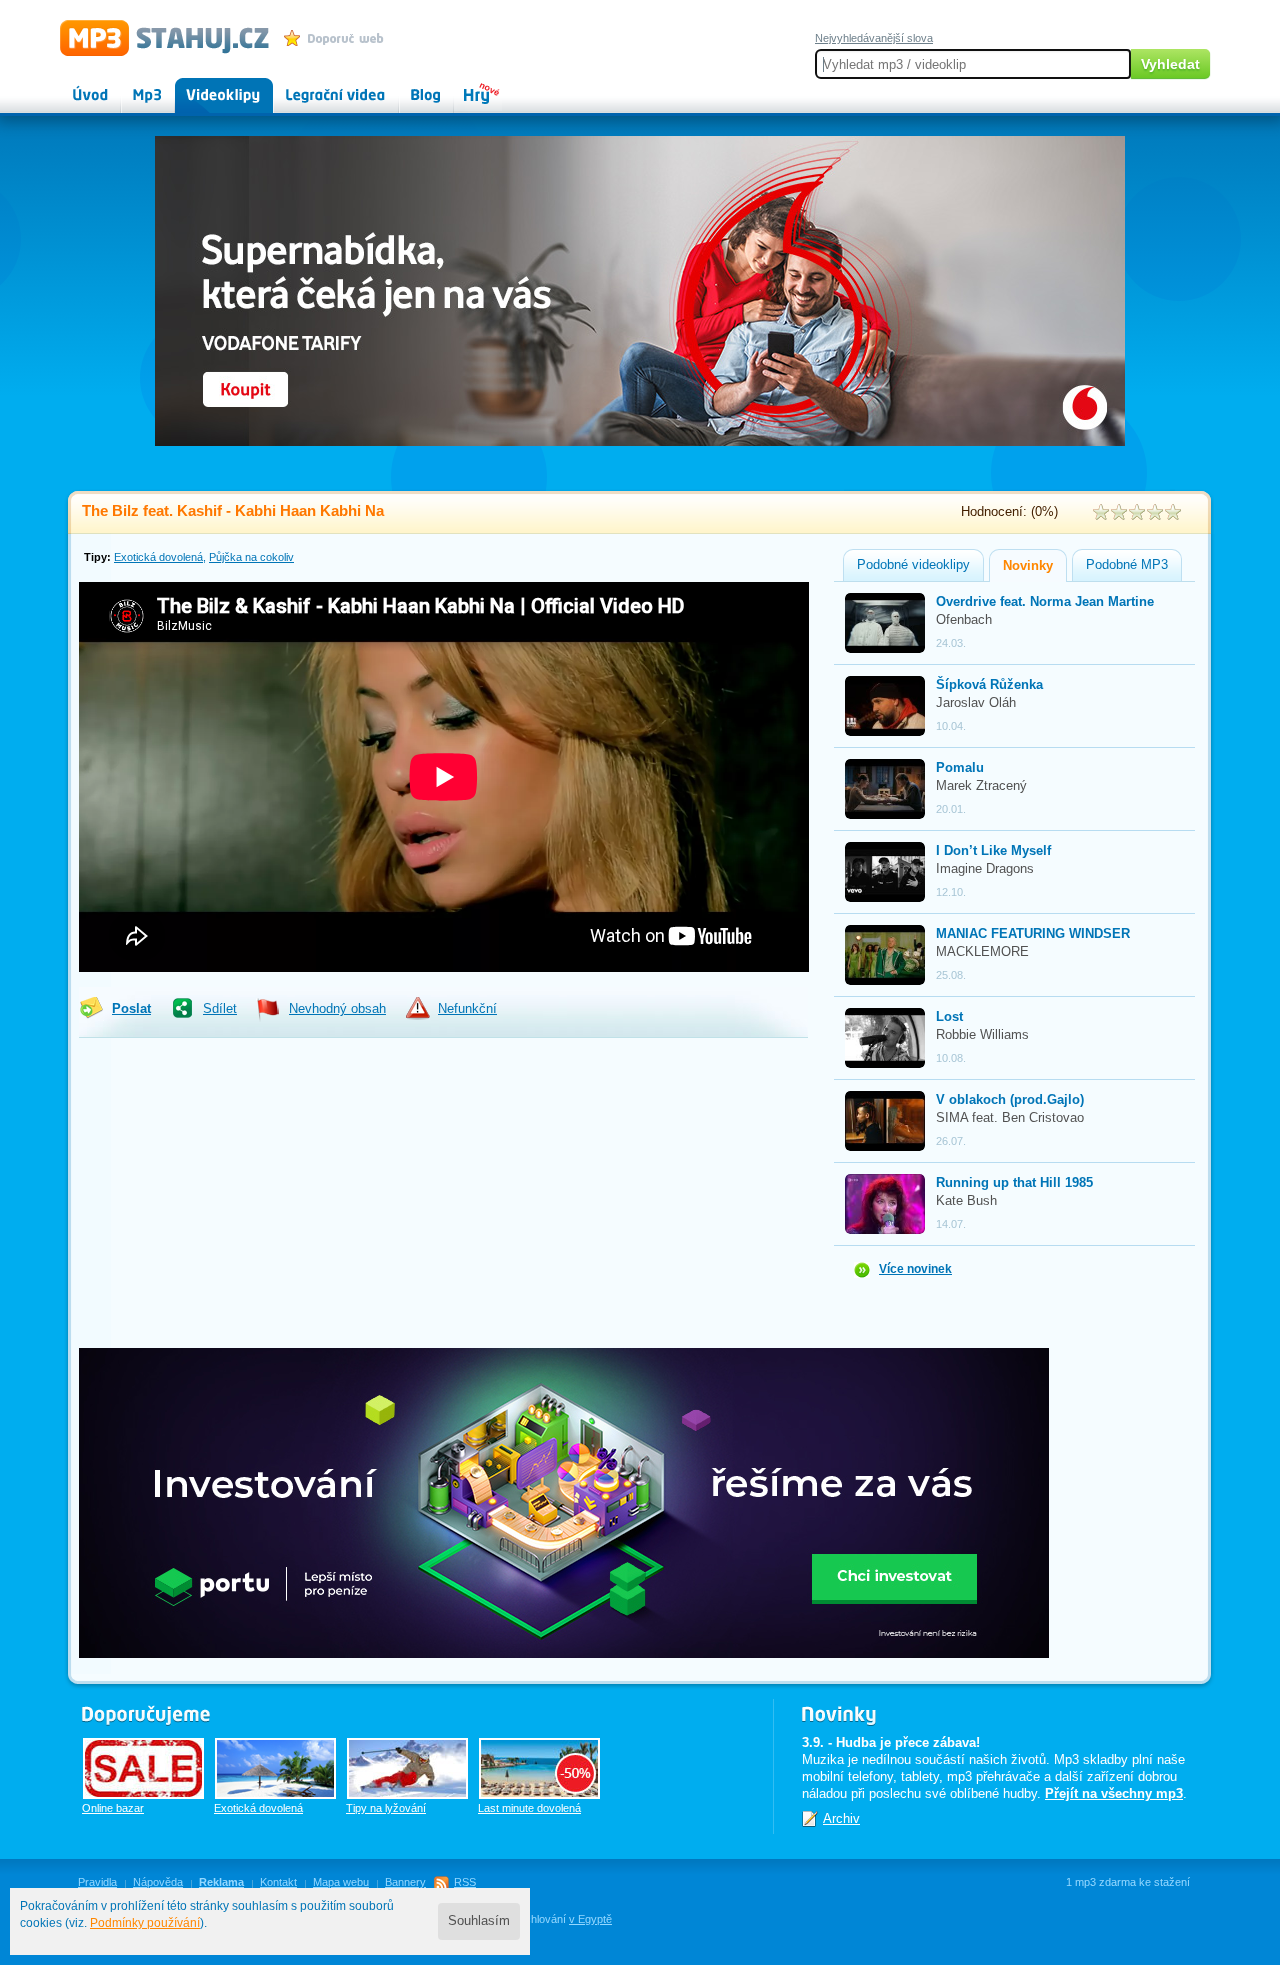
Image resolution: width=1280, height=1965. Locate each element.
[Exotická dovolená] (275, 1768)
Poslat (131, 1009)
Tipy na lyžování (386, 1808)
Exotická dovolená (158, 557)
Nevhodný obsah (337, 1009)
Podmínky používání (145, 1923)
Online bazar (113, 1808)
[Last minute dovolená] (539, 1768)
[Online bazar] (143, 1768)
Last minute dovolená (529, 1808)
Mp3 (133, 86)
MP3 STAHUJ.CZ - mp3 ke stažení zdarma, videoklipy (155, 37)
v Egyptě (590, 1919)
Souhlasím (479, 1921)
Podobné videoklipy (913, 565)
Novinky (1028, 566)
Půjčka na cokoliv (251, 557)
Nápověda (158, 1882)
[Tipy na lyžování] (407, 1768)
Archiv (841, 1818)
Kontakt (278, 1882)
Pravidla (97, 1882)
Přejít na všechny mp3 (1114, 1793)
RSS (465, 1882)
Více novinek (915, 1269)
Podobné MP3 (1127, 565)
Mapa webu (341, 1882)
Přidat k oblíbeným (338, 38)
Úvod (74, 86)
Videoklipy (205, 86)
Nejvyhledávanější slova (874, 38)
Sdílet (220, 1009)
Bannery (405, 1882)
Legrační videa (315, 86)
